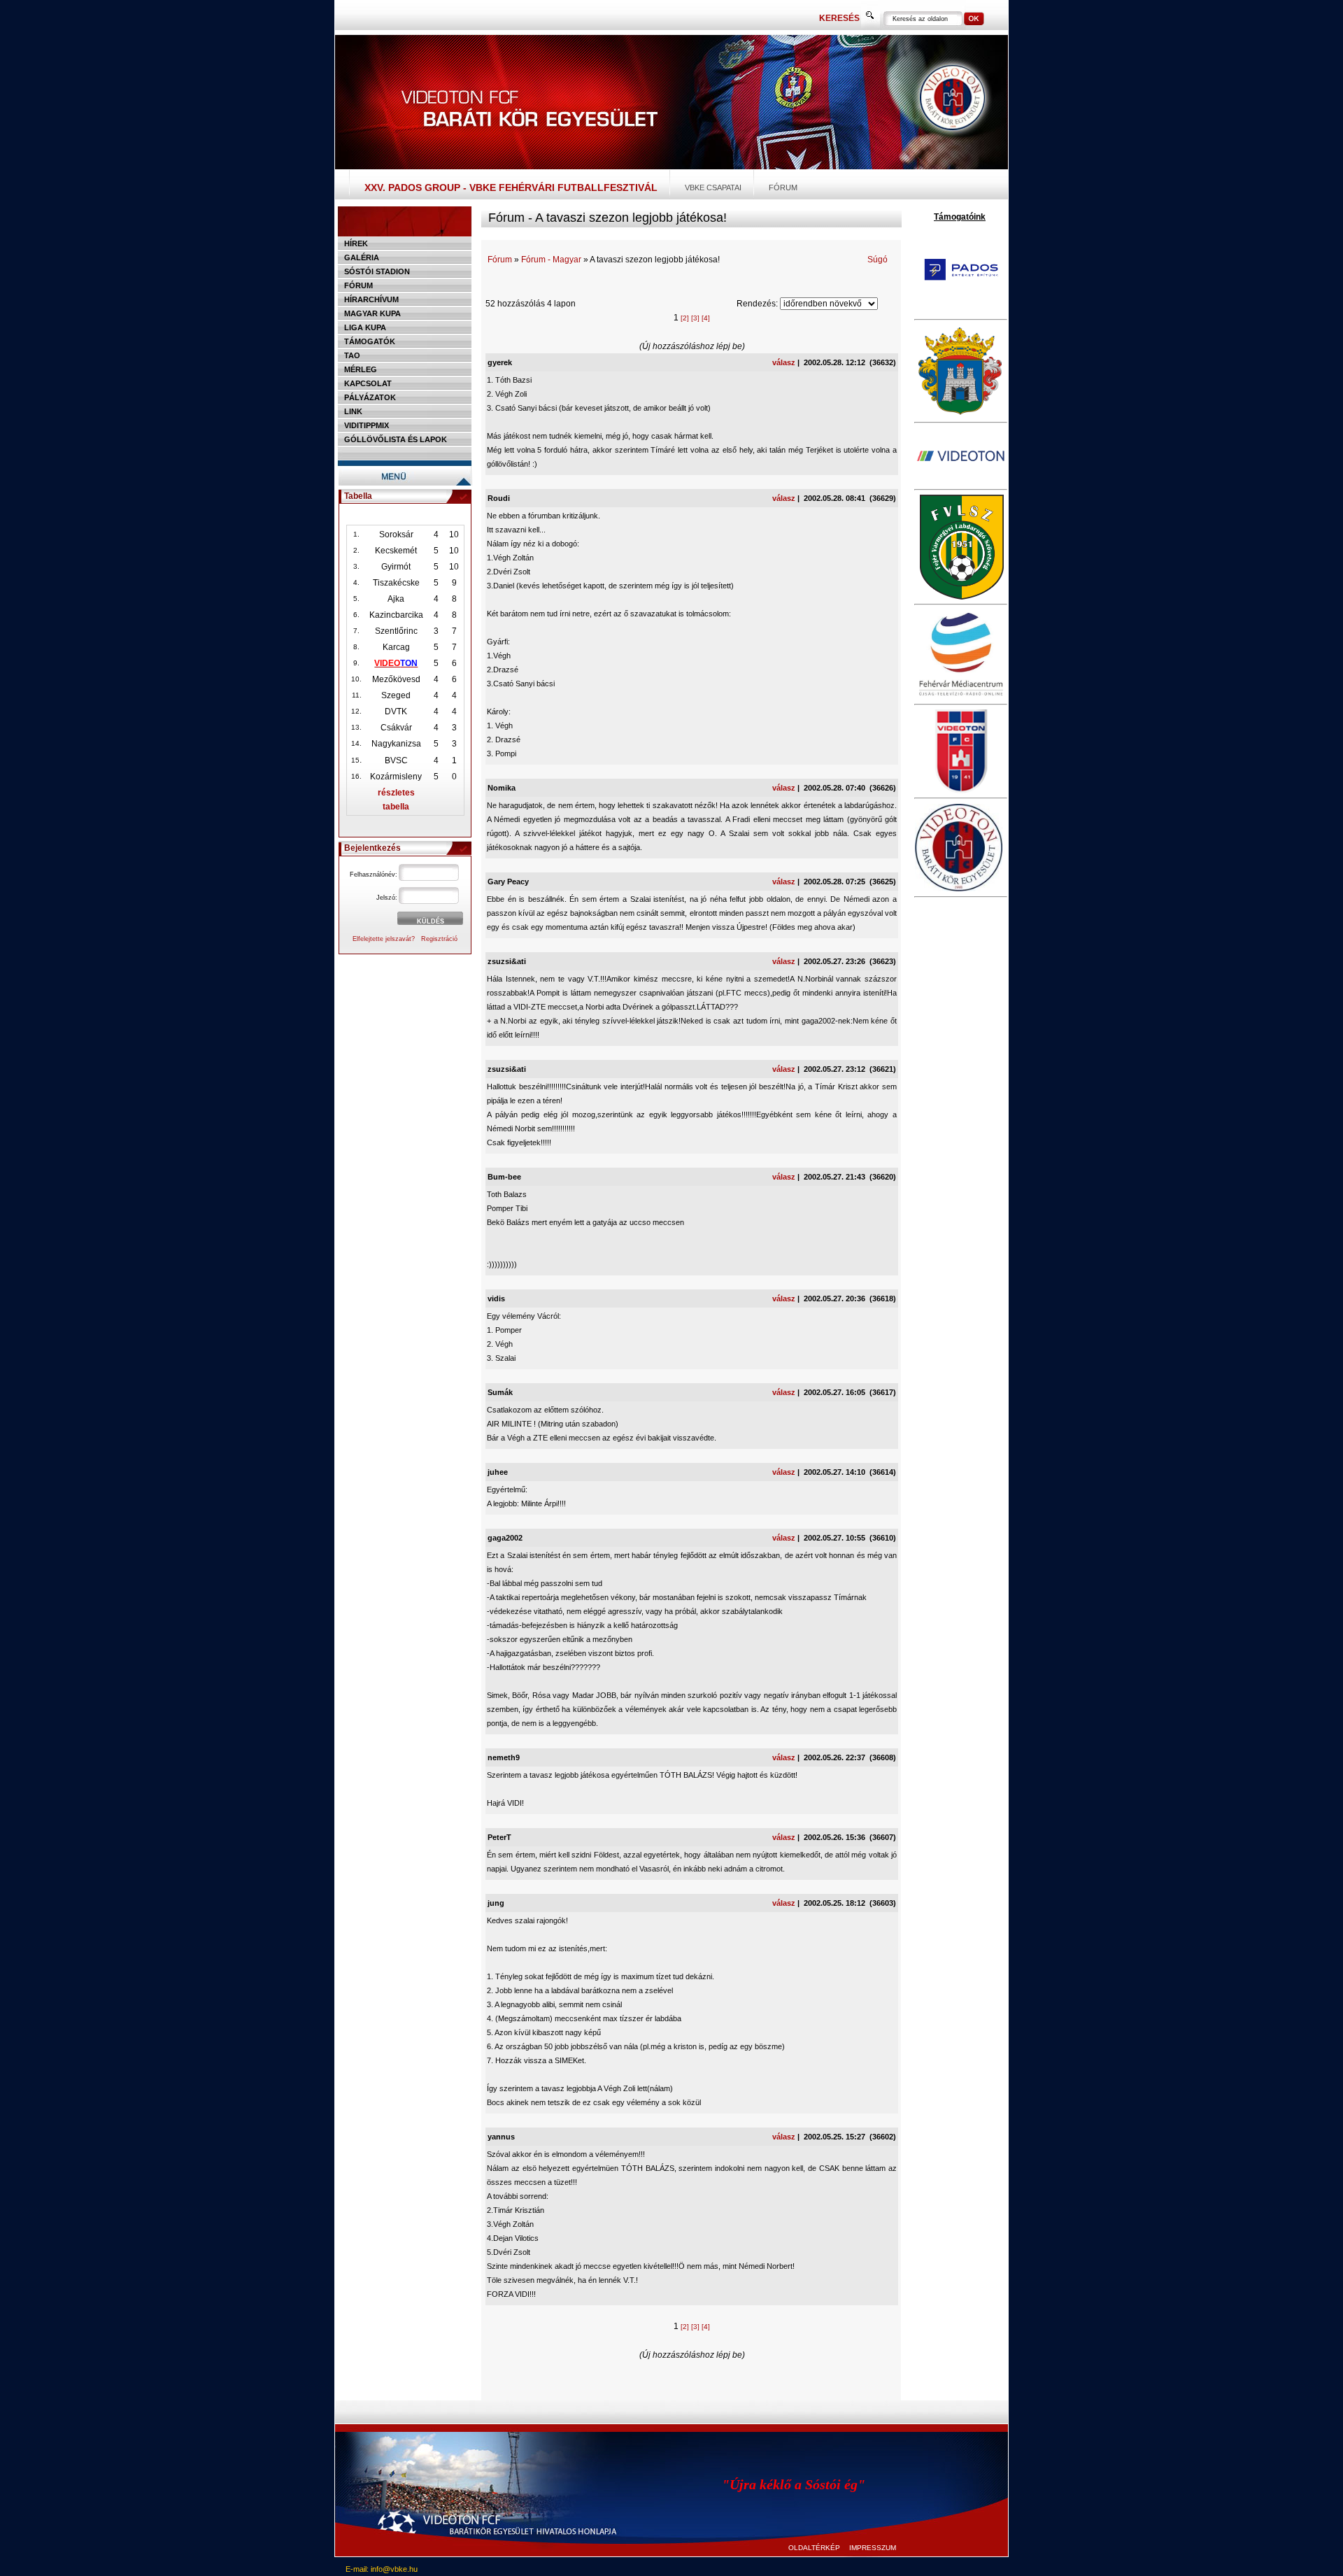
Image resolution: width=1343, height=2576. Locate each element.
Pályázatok (370, 397)
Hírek (356, 243)
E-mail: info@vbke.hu (382, 2569)
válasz (784, 362)
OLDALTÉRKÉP (814, 2548)
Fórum (783, 187)
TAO (352, 355)
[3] (695, 318)
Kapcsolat (368, 383)
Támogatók (370, 341)
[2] (685, 318)
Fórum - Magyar (551, 260)
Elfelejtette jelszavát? (384, 939)
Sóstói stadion (377, 271)
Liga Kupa (365, 327)
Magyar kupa (372, 313)
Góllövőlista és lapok (396, 439)
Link (353, 411)
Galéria (362, 257)
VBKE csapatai (713, 187)
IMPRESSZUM (873, 2548)
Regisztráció (439, 939)
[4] (706, 318)
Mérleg (361, 369)
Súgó (877, 260)
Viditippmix (367, 425)
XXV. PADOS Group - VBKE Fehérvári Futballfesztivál (511, 187)
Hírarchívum (371, 299)
